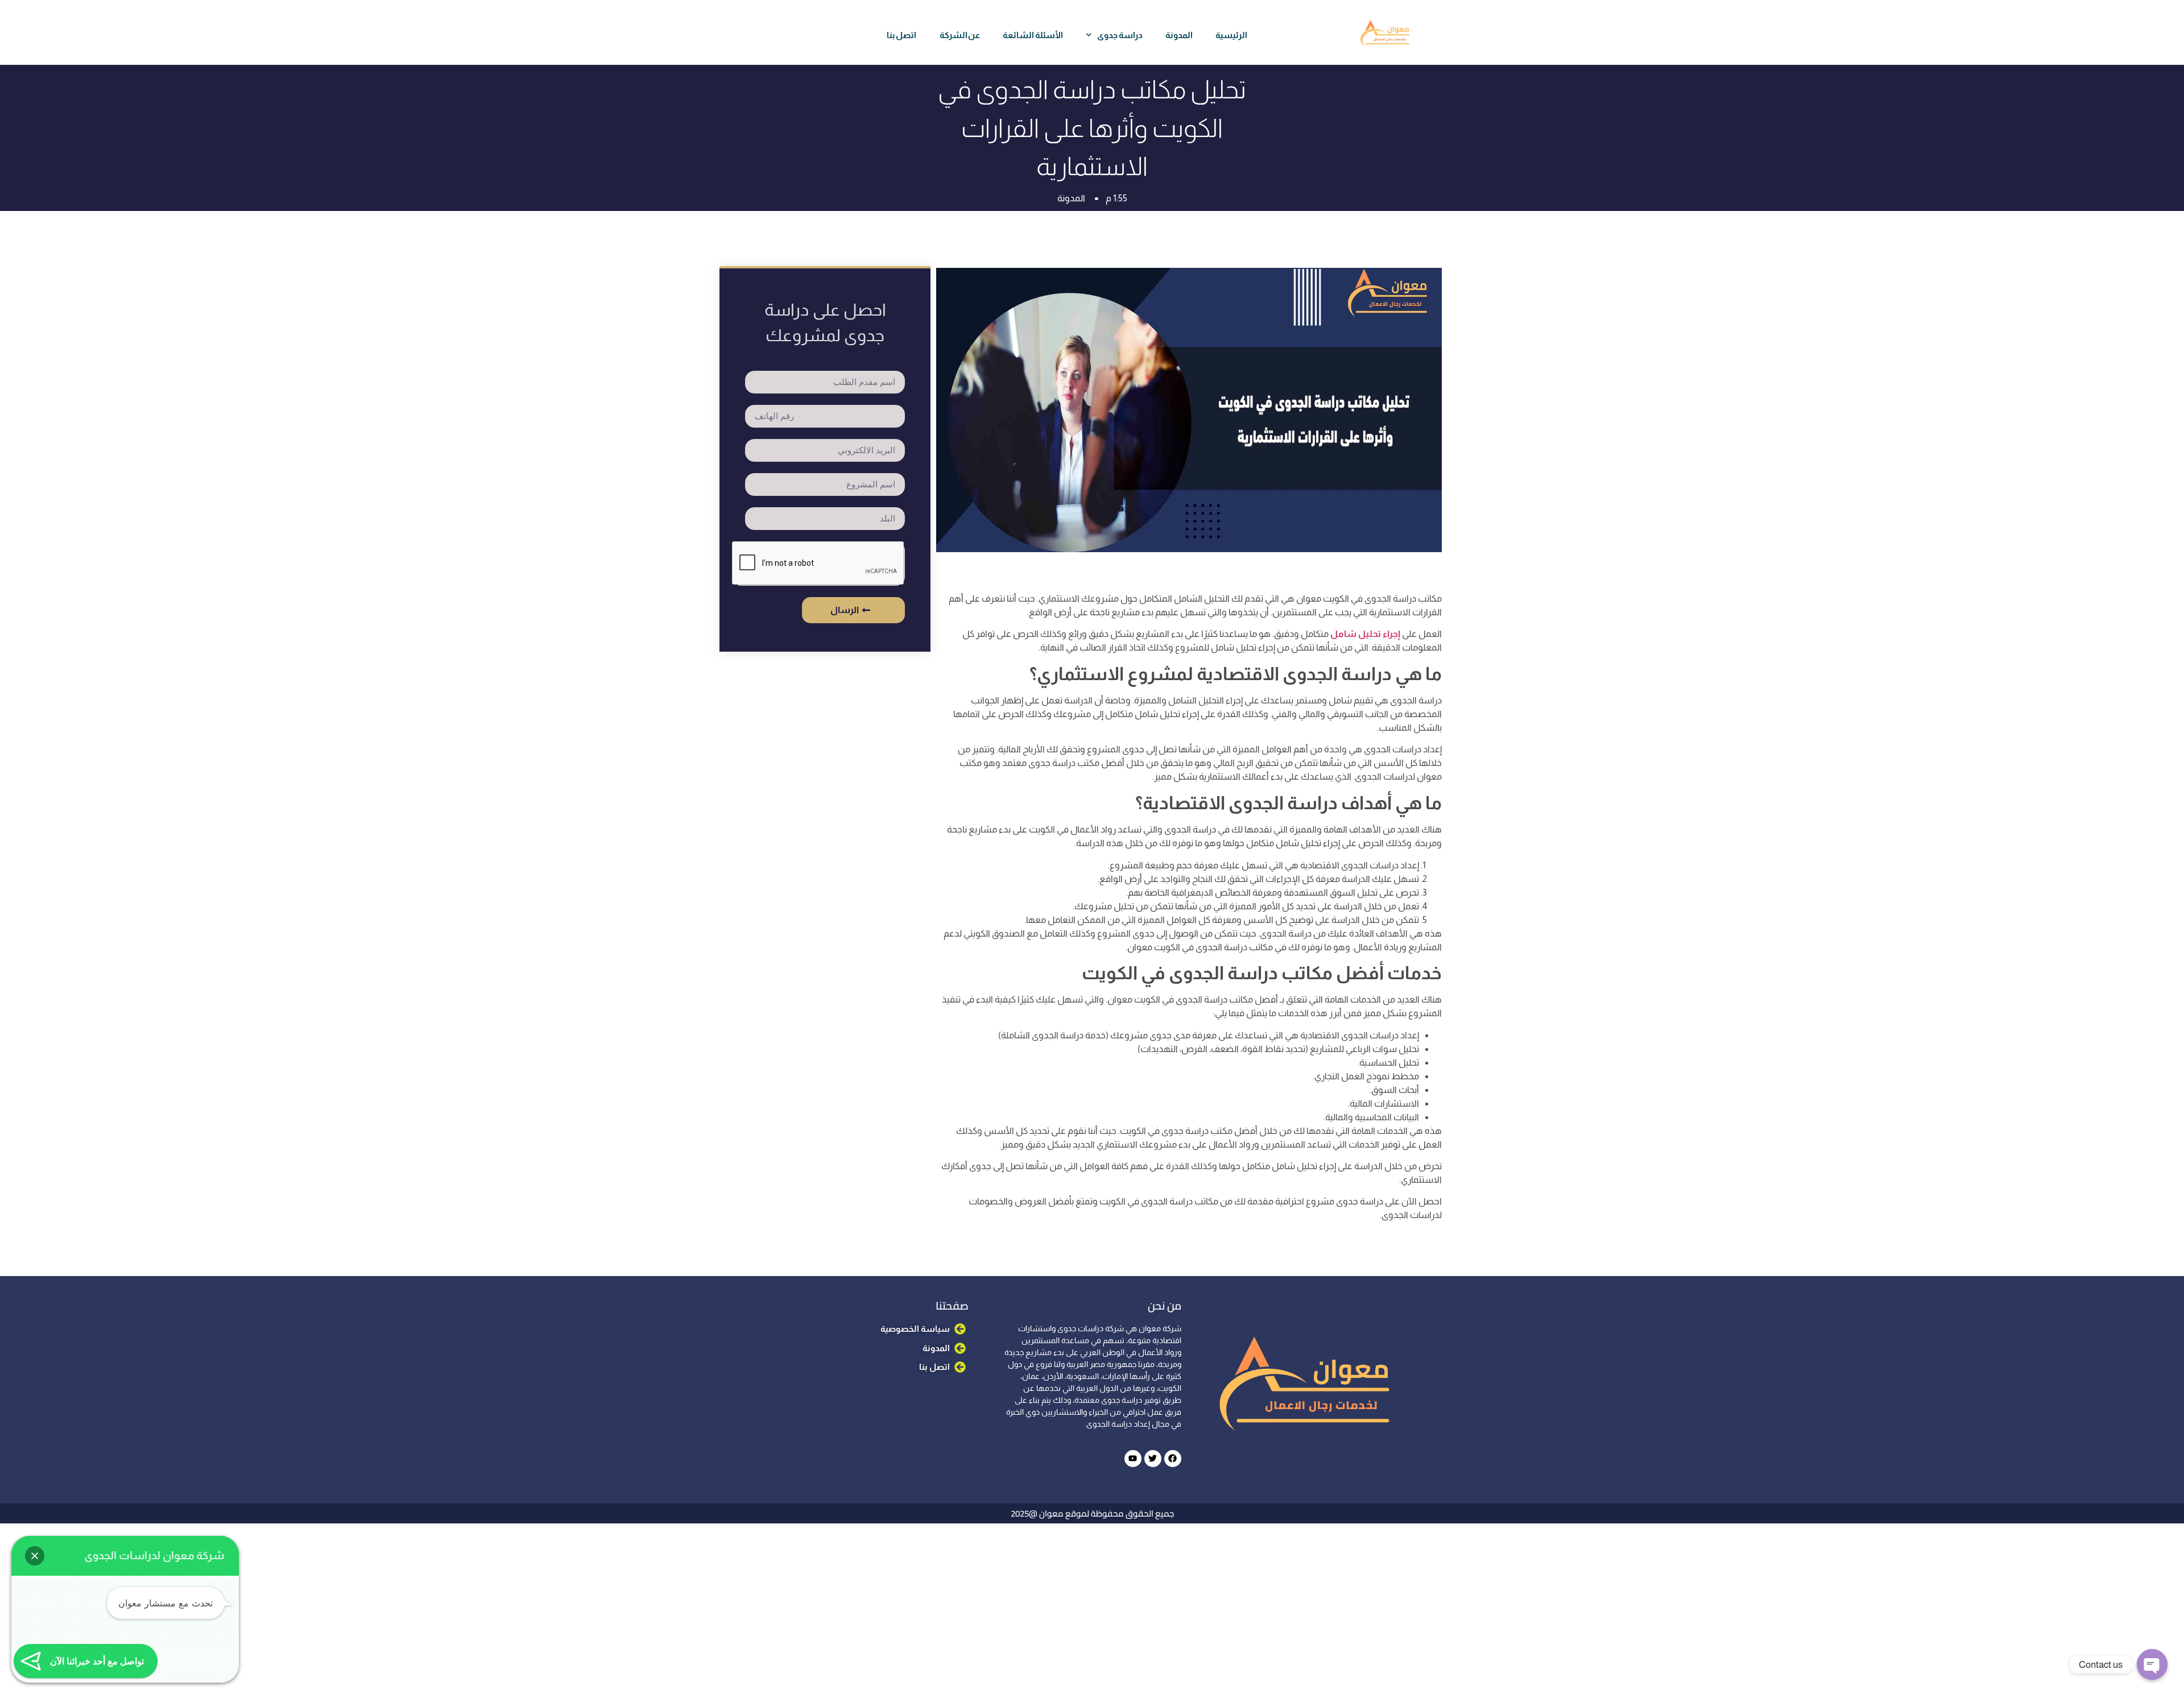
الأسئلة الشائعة (1033, 35)
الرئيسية (1231, 35)
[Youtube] (1133, 1459)
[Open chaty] (2152, 1664)
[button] (35, 1556)
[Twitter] (1153, 1459)
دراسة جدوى (1120, 35)
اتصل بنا (902, 35)
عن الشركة (960, 35)
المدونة (1179, 35)
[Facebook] (1173, 1459)
